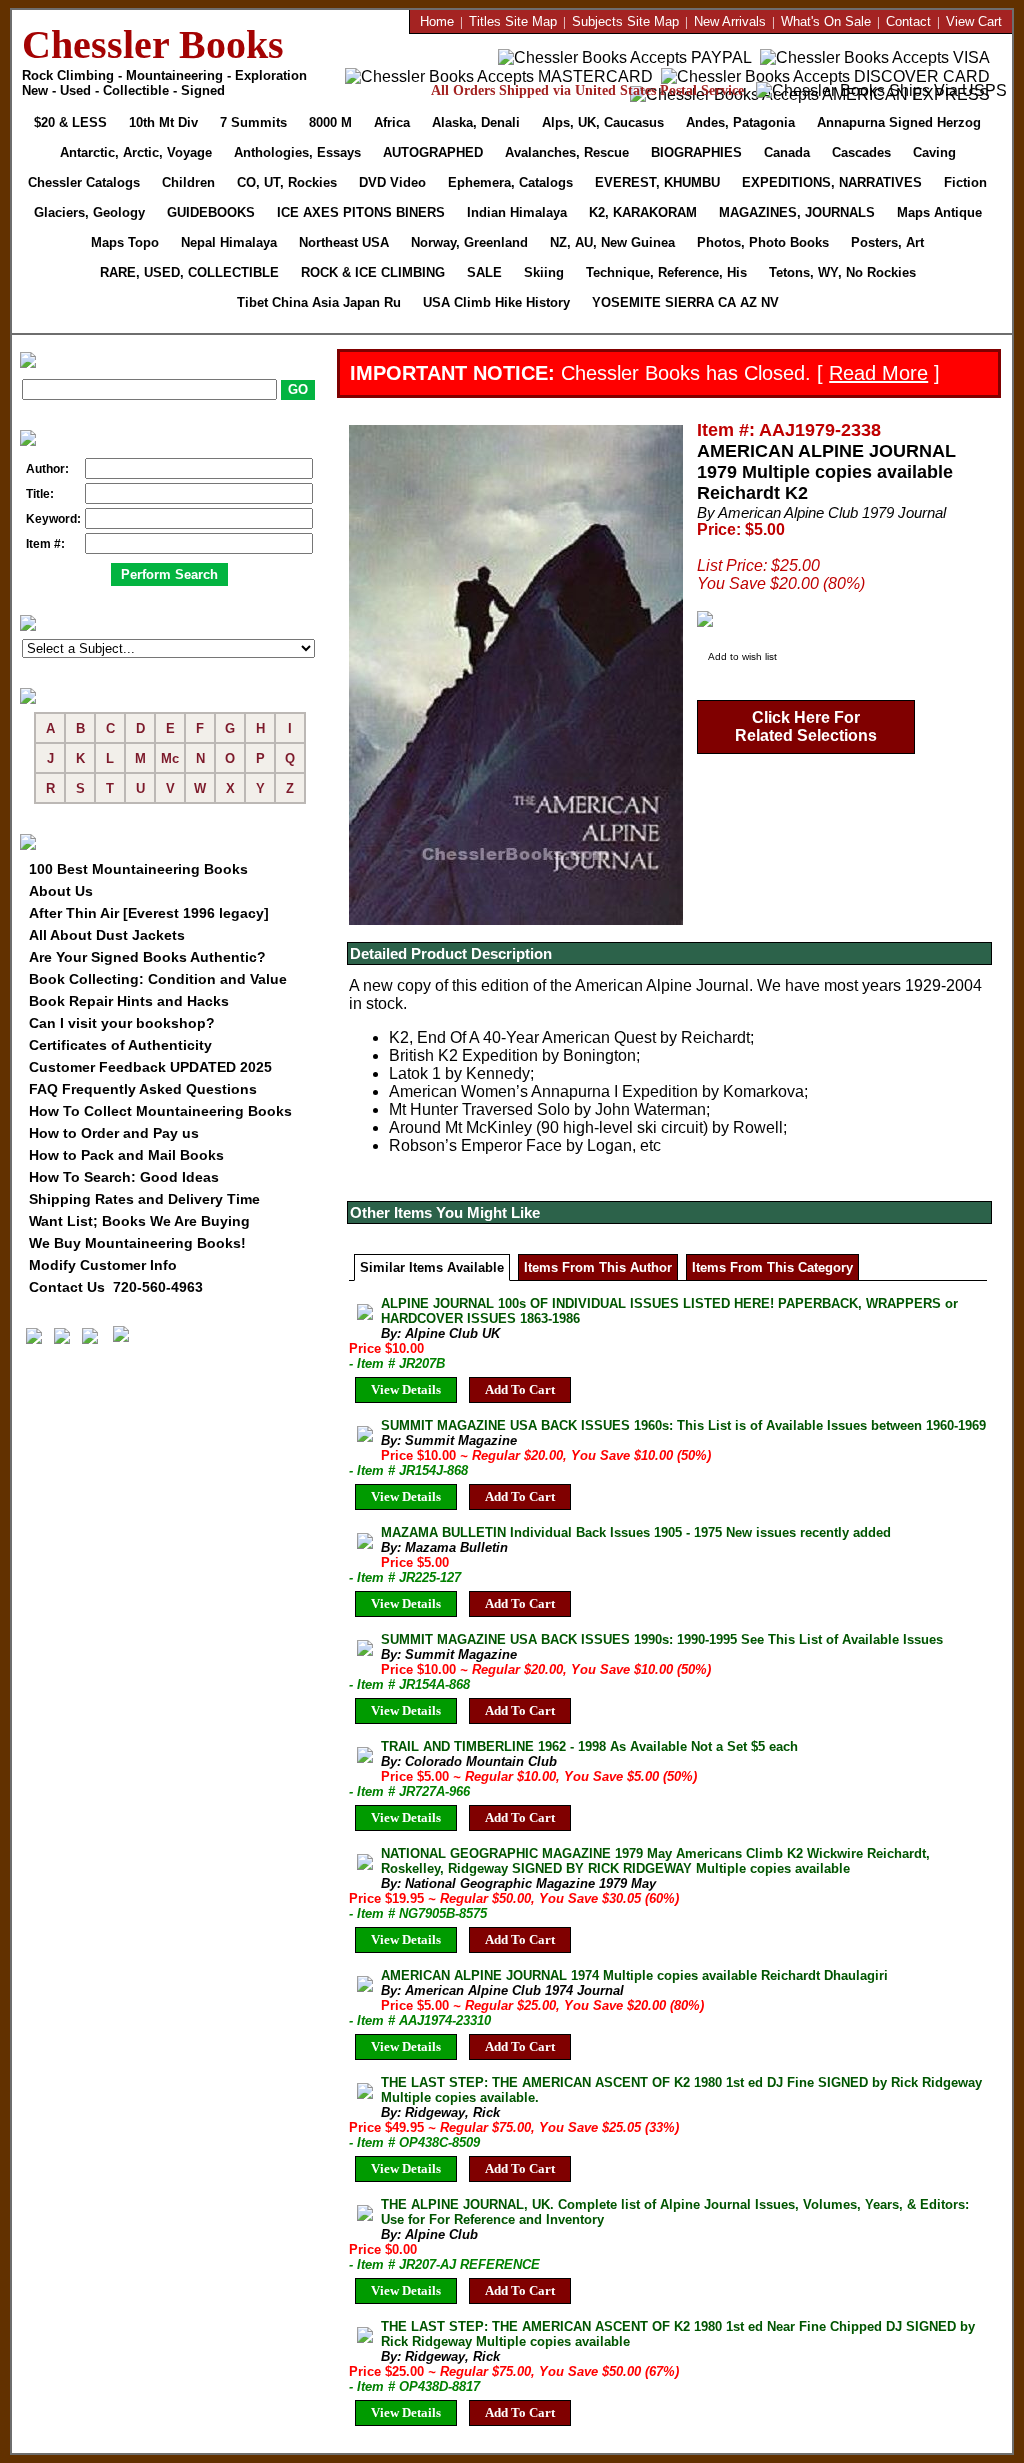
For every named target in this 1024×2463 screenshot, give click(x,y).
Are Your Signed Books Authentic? (147, 957)
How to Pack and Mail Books (126, 1155)
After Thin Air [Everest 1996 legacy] (149, 913)
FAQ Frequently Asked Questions (143, 1089)
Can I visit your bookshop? (122, 1023)
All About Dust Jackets (107, 935)
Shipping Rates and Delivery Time (144, 1199)
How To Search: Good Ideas (124, 1177)
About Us (61, 891)
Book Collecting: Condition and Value (158, 979)
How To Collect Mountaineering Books (160, 1111)
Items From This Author (598, 1267)
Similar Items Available (432, 1267)
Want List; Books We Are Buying (139, 1221)
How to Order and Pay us (114, 1133)
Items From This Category (772, 1267)
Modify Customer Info (103, 1265)
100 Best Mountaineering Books (138, 869)
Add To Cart (520, 1389)
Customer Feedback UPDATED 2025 (150, 1067)
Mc (170, 758)
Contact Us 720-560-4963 (116, 1287)
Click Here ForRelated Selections (806, 726)
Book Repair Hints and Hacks (129, 1001)
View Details (406, 1389)
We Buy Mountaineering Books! (137, 1243)
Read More (878, 373)
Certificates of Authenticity (120, 1045)
